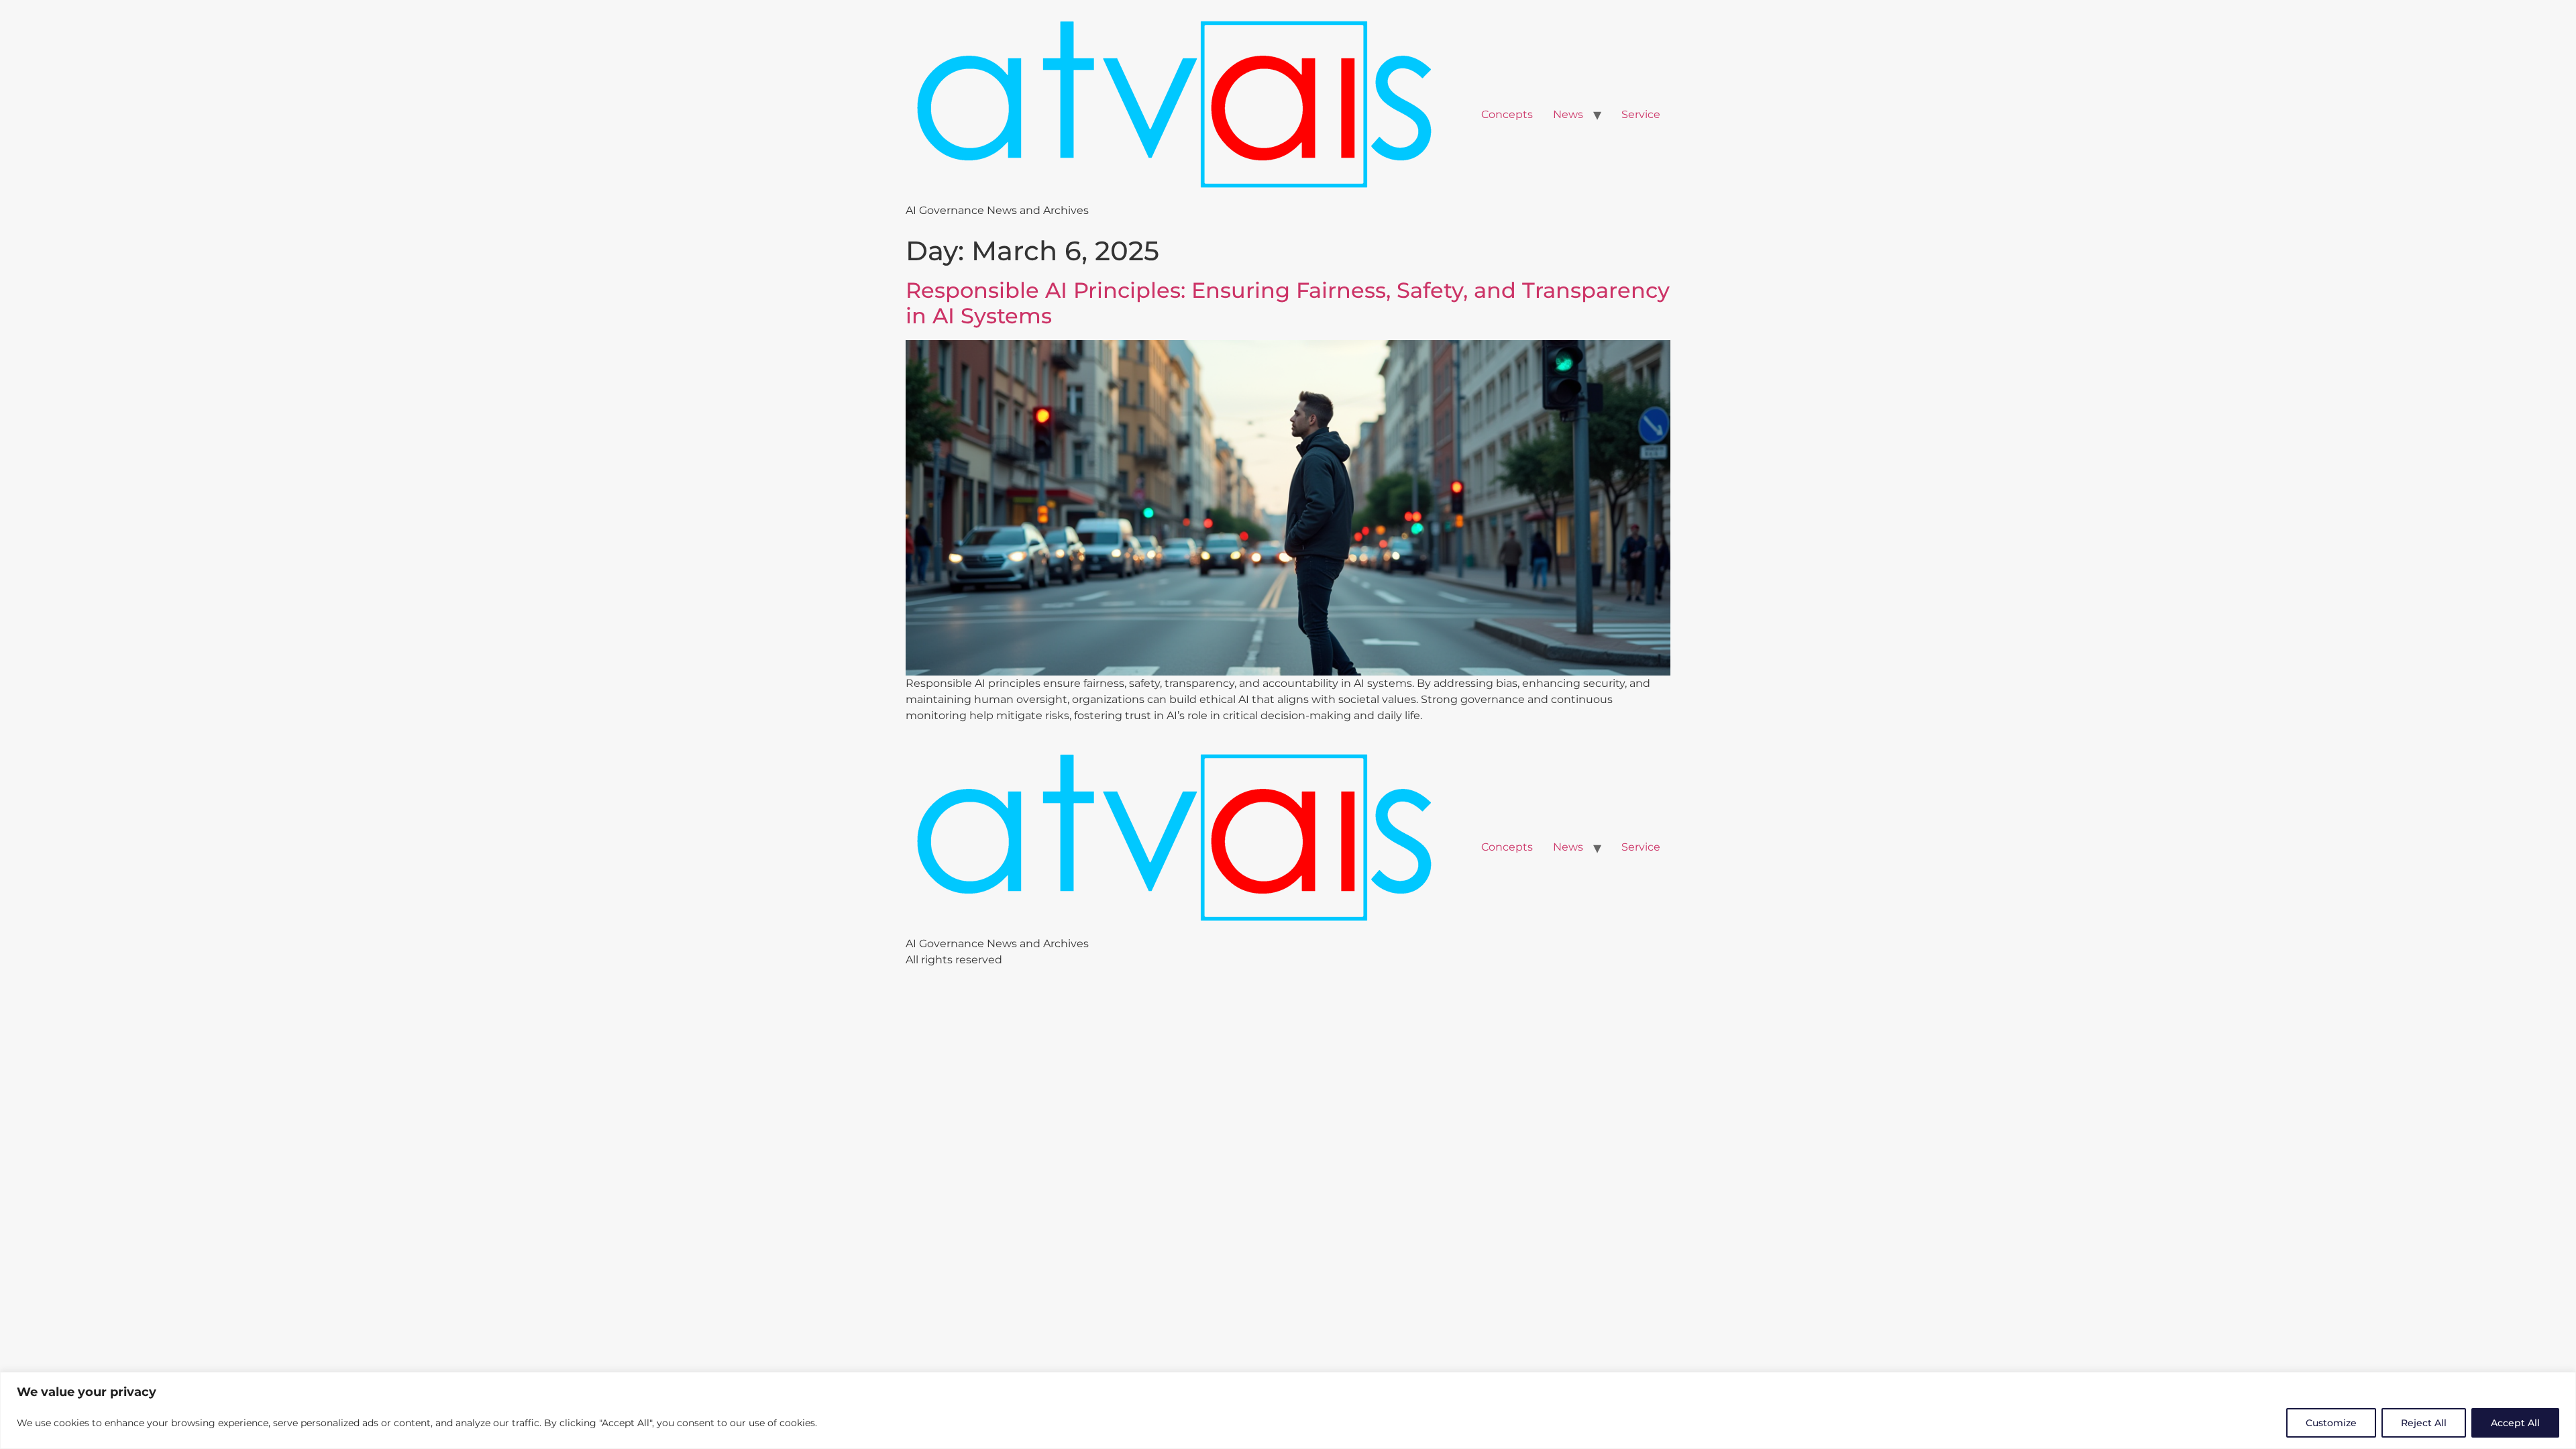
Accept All (2515, 1423)
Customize (2331, 1423)
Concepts (1507, 114)
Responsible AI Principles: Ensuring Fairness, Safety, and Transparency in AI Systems (1288, 303)
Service (1641, 114)
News (1568, 114)
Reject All (2424, 1423)
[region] (1288, 1410)
